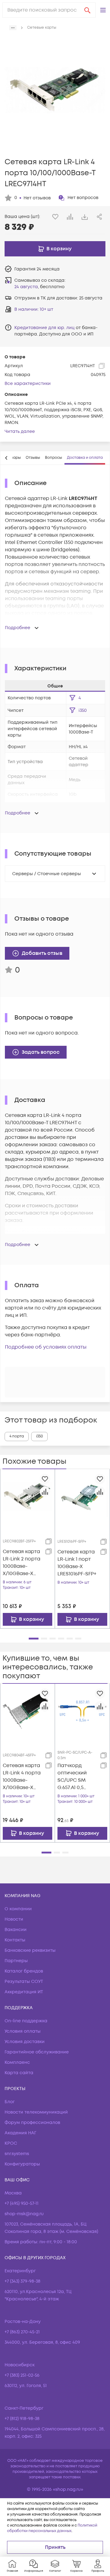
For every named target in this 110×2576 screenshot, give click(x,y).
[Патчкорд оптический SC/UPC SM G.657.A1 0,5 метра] (82, 1711)
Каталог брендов (24, 1971)
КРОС (11, 2143)
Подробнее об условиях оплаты (46, 1347)
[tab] (33, 458)
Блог (10, 2102)
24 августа (26, 287)
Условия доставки (25, 2042)
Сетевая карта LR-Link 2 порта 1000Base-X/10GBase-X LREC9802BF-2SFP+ (22, 1563)
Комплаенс (17, 2062)
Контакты (15, 1940)
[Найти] (87, 10)
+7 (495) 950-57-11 (22, 2203)
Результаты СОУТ (24, 1982)
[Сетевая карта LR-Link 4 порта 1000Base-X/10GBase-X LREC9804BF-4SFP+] (28, 1711)
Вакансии (16, 1930)
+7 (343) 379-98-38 (22, 2281)
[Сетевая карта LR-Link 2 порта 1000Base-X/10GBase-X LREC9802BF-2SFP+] (28, 1496)
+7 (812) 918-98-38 (22, 2419)
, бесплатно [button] (39, 287)
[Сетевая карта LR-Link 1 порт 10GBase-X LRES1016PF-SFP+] (82, 1496)
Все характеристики (28, 384)
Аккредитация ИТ (24, 1992)
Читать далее (20, 431)
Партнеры (16, 1961)
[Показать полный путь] (13, 28)
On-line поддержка (26, 2021)
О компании (18, 1909)
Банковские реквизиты (30, 1950)
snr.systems (17, 2154)
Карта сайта (19, 2073)
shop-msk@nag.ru (24, 2214)
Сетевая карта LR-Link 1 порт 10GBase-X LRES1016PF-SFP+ (77, 1563)
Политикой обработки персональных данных (52, 2528)
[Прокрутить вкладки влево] (6, 458)
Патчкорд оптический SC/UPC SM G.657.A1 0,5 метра (72, 1777)
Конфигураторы (22, 2164)
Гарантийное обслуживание (37, 2052)
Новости (14, 1919)
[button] (103, 10)
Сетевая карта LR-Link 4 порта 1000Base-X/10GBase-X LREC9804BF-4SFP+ (22, 1777)
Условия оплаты (23, 2031)
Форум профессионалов (32, 2123)
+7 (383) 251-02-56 (22, 2375)
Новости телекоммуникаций (36, 2112)
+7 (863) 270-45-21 (22, 2332)
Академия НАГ (20, 2133)
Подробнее (18, 628)
